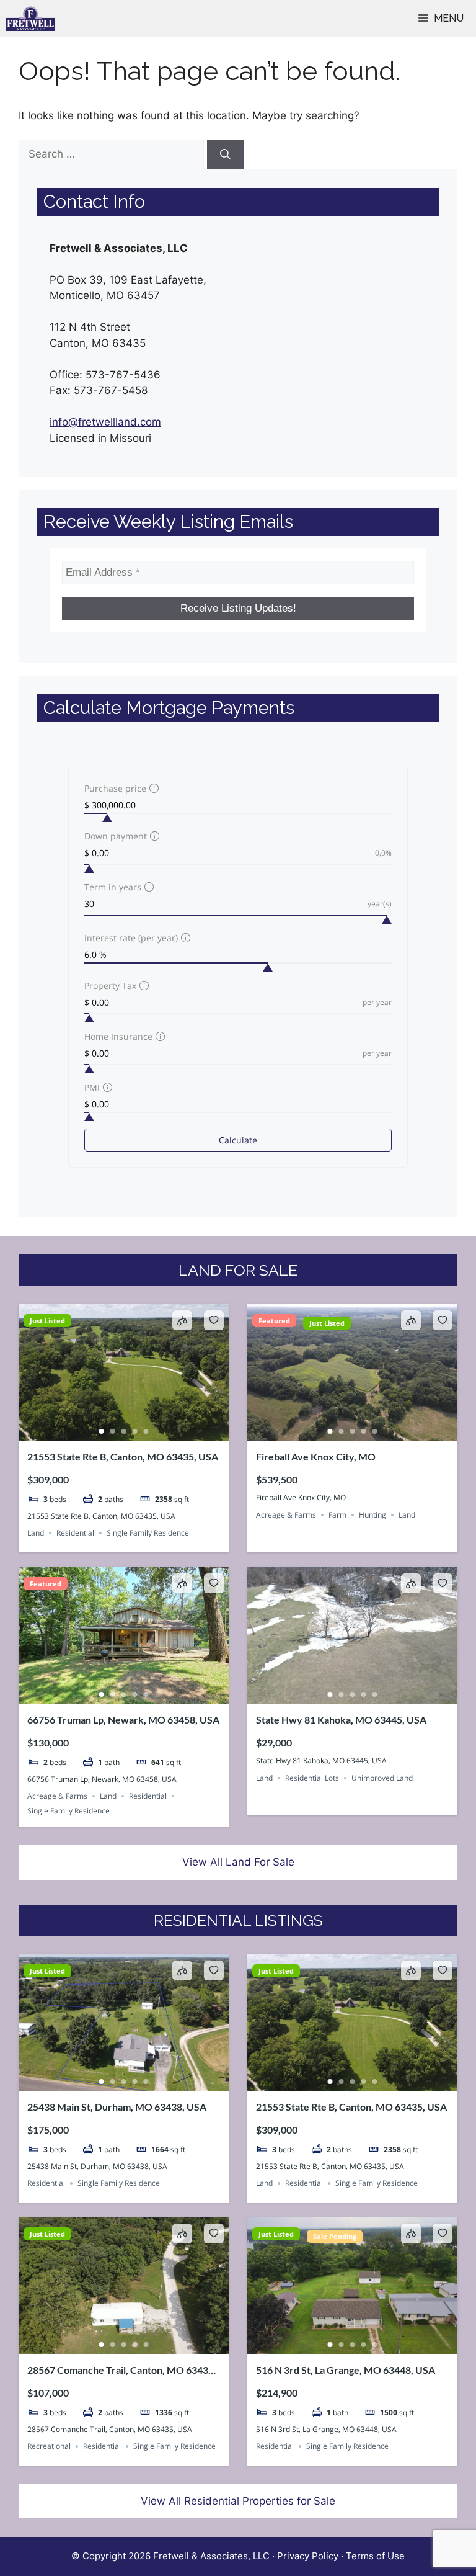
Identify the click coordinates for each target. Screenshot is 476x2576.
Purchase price (115, 788)
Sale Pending (335, 2236)
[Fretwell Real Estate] (30, 19)
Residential (75, 1533)
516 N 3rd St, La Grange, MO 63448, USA (346, 2370)
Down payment (116, 836)
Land (36, 1533)
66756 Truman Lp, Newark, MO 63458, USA (123, 1720)
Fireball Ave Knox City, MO (316, 1456)
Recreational (49, 2446)
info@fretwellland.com (105, 422)
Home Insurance (118, 1036)
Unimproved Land (382, 1778)
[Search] (225, 154)
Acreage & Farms (286, 1515)
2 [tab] (113, 1431)
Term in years (113, 887)
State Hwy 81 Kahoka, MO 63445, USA (341, 1720)
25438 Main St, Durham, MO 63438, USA (117, 2107)
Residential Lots (312, 1778)
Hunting (372, 1515)
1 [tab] (102, 1431)
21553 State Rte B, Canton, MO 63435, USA (123, 1456)
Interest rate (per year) (131, 938)
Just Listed (47, 1321)
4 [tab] (135, 1431)
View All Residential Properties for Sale (238, 2501)
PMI (92, 1087)
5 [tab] (146, 1431)
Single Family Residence (148, 1533)
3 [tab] (124, 1431)
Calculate (238, 1140)
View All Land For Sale (238, 1862)
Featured (274, 1321)
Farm (337, 1515)
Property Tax (110, 986)
